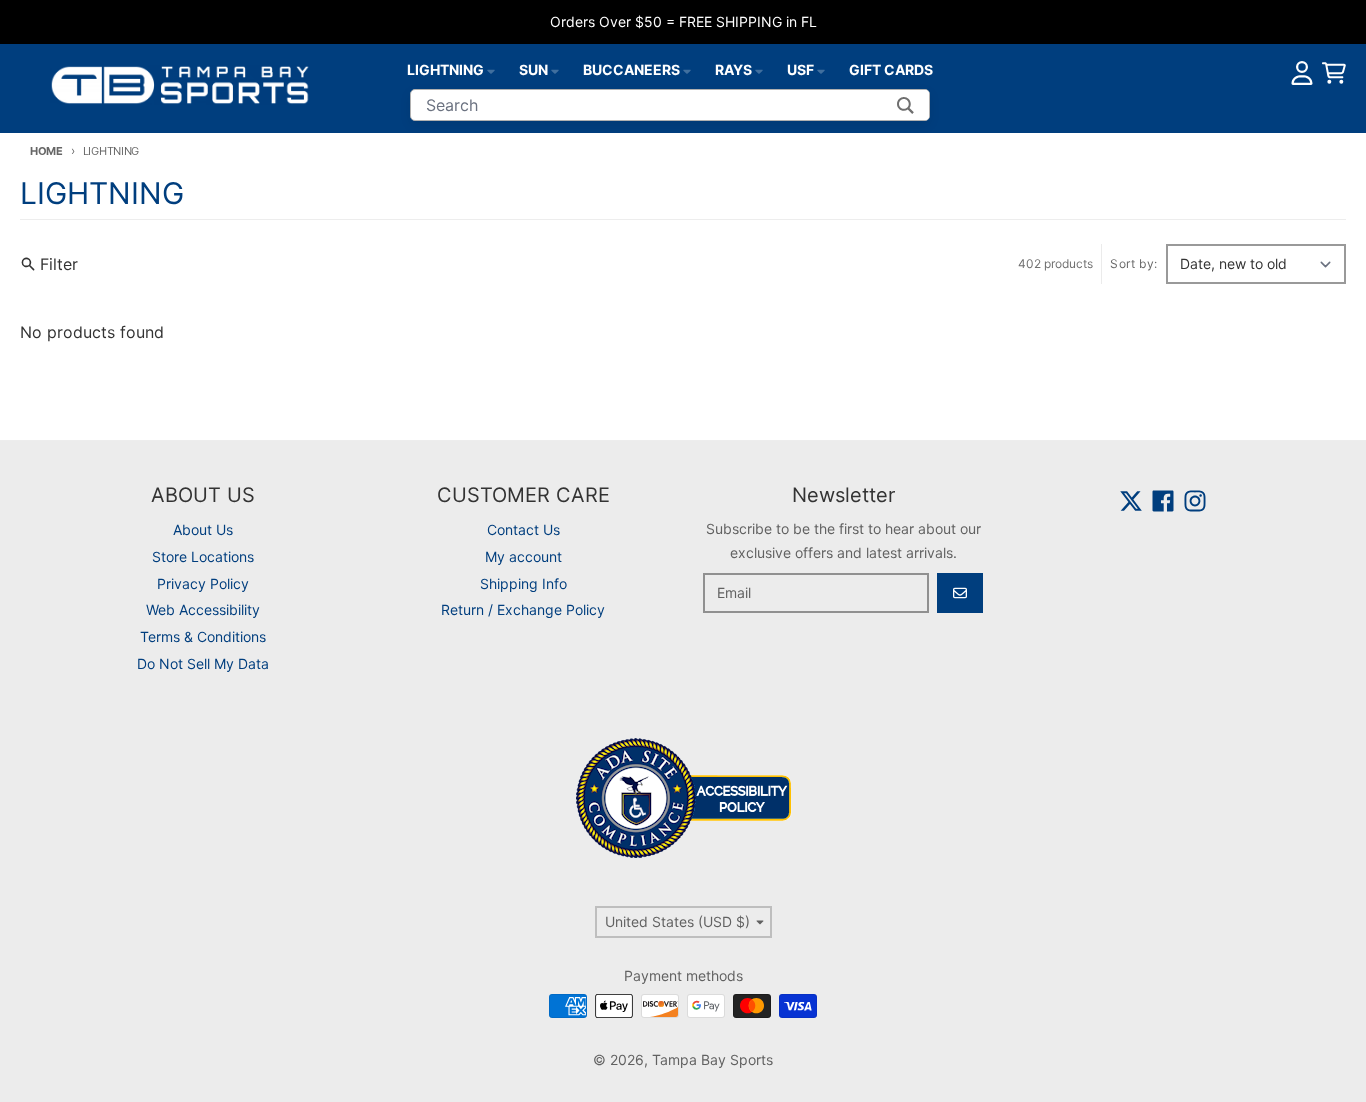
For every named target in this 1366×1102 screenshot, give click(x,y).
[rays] (759, 70)
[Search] (905, 105)
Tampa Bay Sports (712, 1059)
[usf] (821, 70)
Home (46, 151)
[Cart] (1334, 73)
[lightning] (491, 70)
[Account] (1302, 73)
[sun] (555, 70)
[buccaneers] (687, 70)
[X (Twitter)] (1131, 501)
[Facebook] (1163, 501)
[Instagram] (1195, 501)
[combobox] (670, 105)
